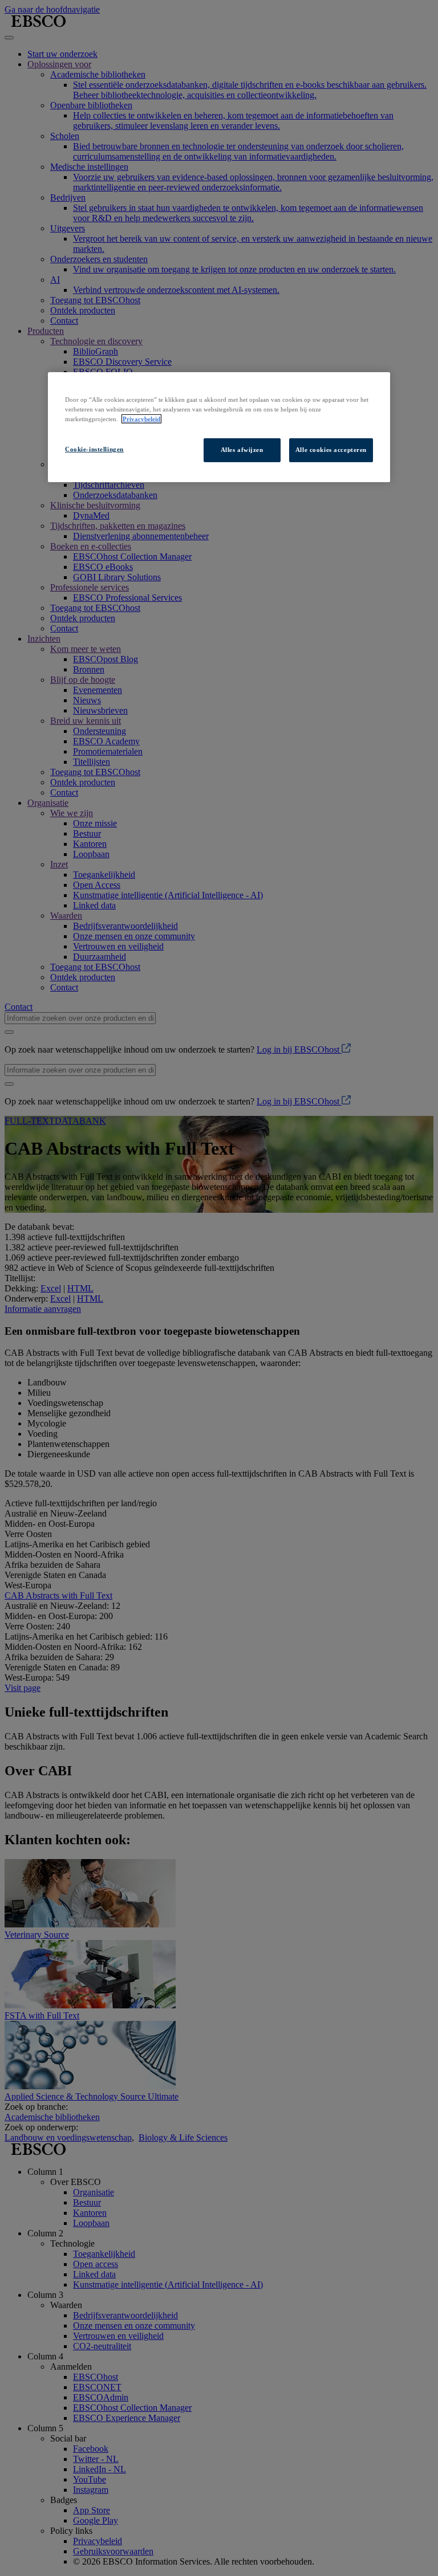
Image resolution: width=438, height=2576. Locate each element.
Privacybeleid (141, 419)
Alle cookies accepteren (331, 450)
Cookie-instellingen (94, 449)
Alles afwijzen (242, 450)
